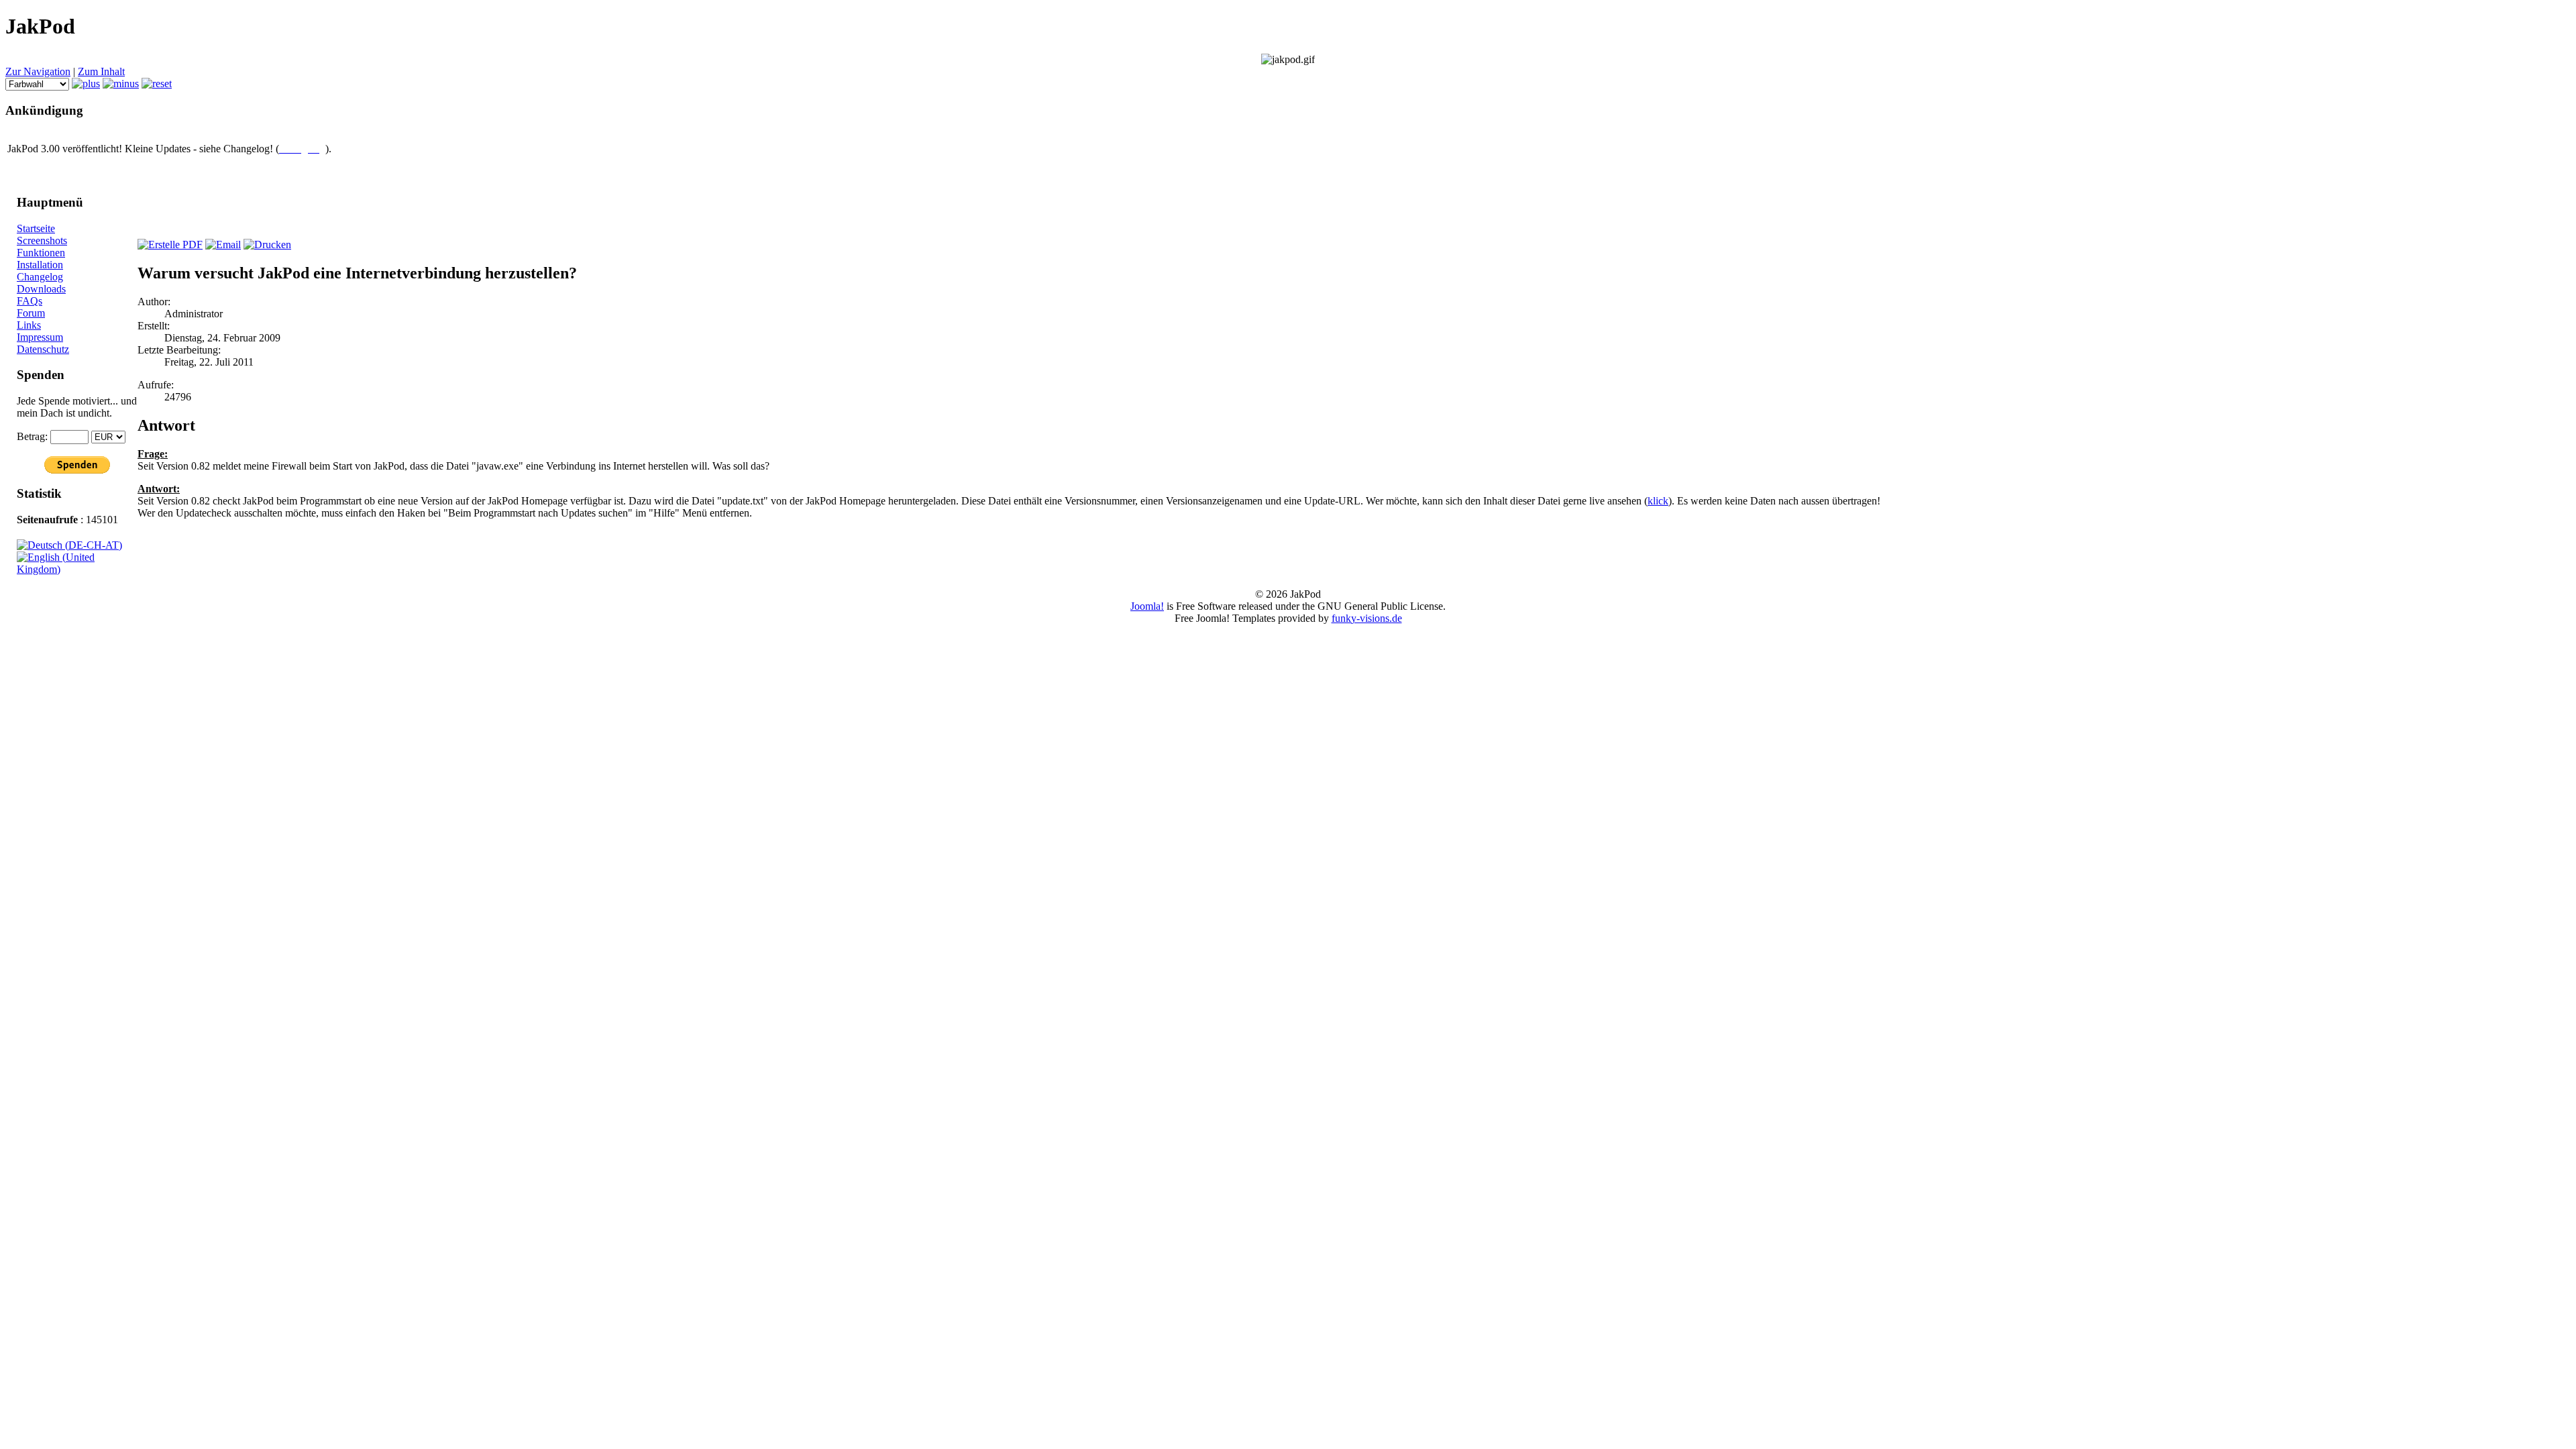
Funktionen (41, 253)
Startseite (36, 228)
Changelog (40, 277)
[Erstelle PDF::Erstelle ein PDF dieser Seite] (170, 245)
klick (1658, 501)
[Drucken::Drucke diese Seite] (267, 245)
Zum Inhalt (101, 71)
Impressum (40, 337)
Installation (40, 265)
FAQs (30, 301)
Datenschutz (43, 349)
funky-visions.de (1367, 618)
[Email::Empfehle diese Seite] (223, 245)
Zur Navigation (38, 71)
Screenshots (42, 240)
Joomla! (1147, 606)
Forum (31, 313)
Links (29, 325)
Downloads (41, 289)
